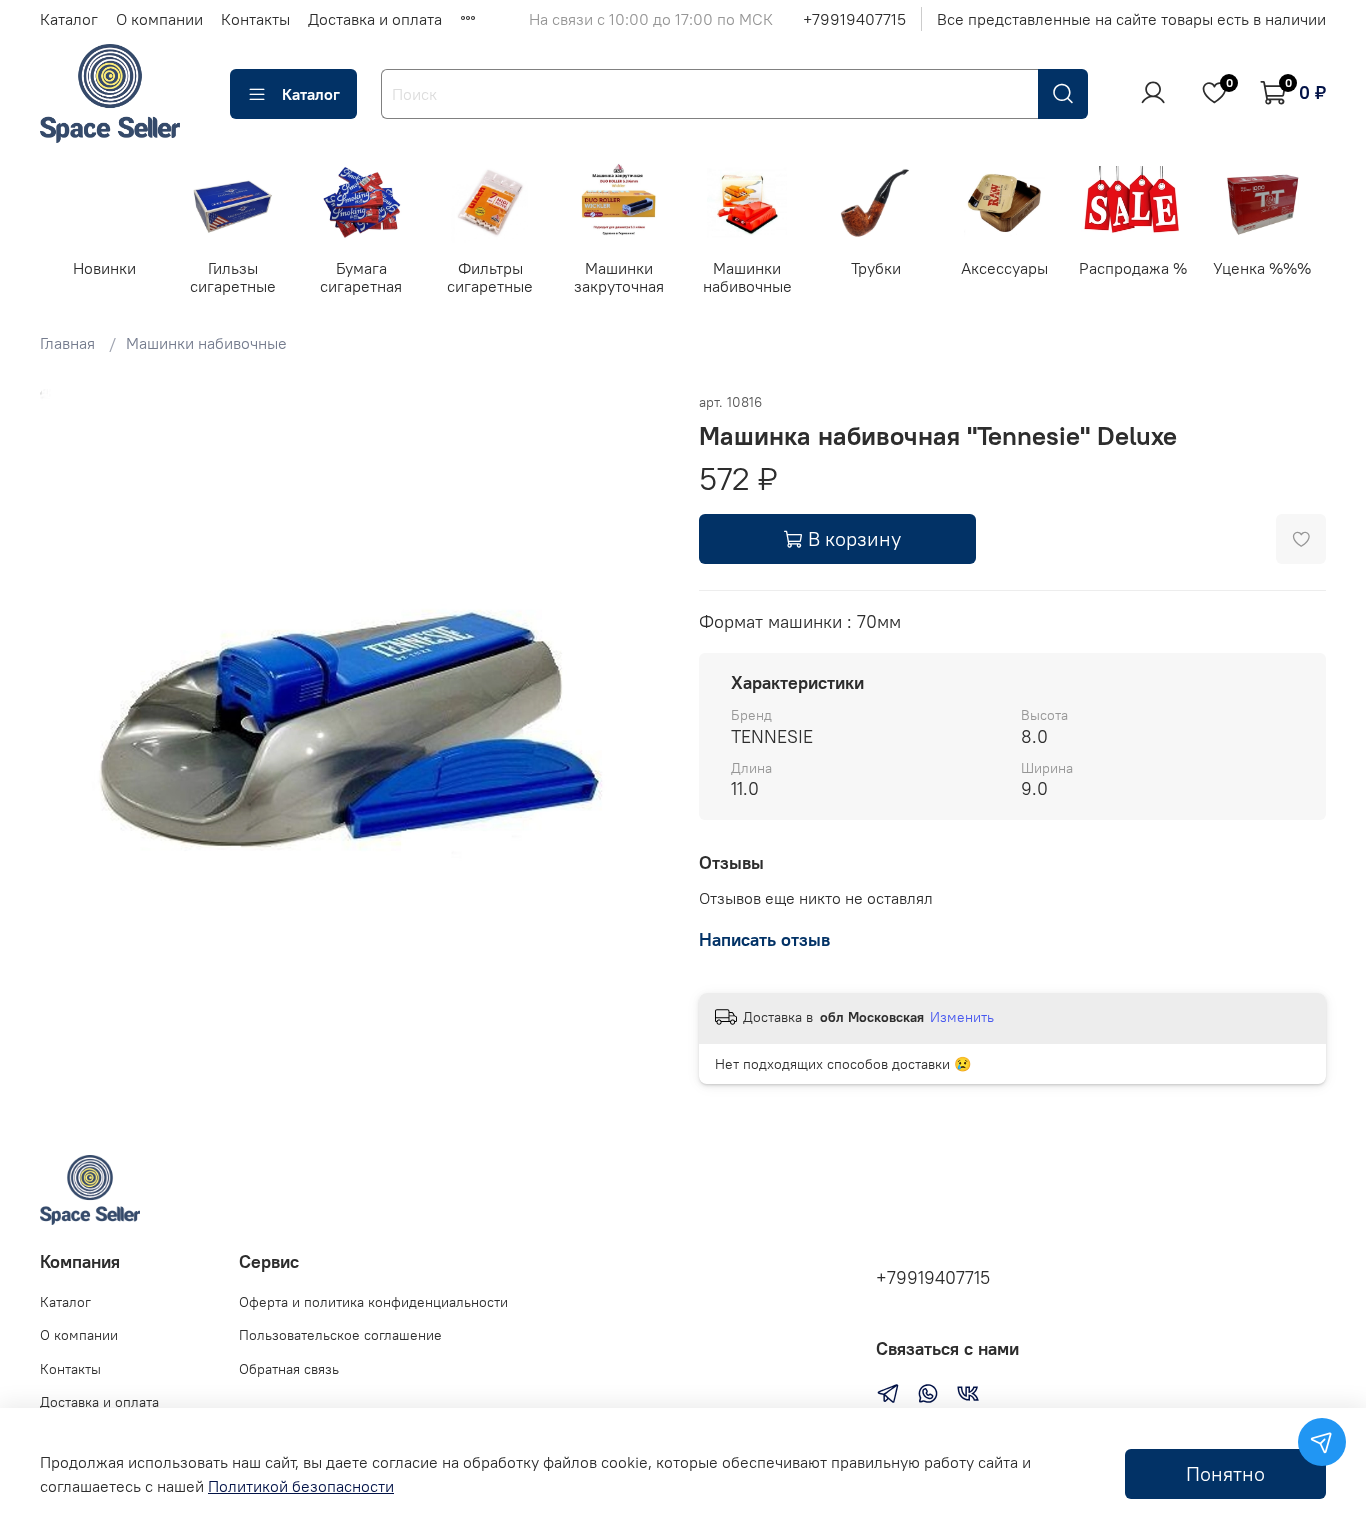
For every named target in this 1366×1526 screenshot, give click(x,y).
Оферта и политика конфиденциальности (373, 1302)
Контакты (255, 19)
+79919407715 (854, 19)
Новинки (104, 268)
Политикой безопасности (301, 1486)
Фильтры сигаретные (490, 277)
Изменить (962, 1017)
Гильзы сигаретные (233, 277)
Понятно (1225, 1473)
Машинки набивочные (747, 277)
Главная (67, 343)
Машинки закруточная (619, 277)
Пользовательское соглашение (340, 1335)
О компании (159, 19)
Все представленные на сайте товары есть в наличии (1131, 19)
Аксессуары (1004, 268)
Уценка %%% (1262, 268)
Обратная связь (289, 1369)
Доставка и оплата (375, 19)
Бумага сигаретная (362, 277)
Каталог (69, 19)
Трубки (876, 268)
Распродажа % (1133, 268)
